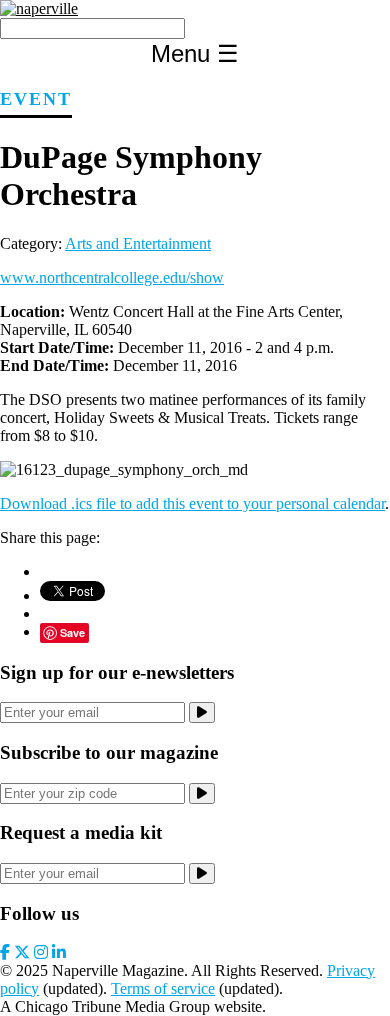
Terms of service (163, 988)
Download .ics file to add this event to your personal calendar (192, 503)
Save (72, 632)
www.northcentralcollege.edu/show (112, 277)
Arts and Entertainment (138, 243)
